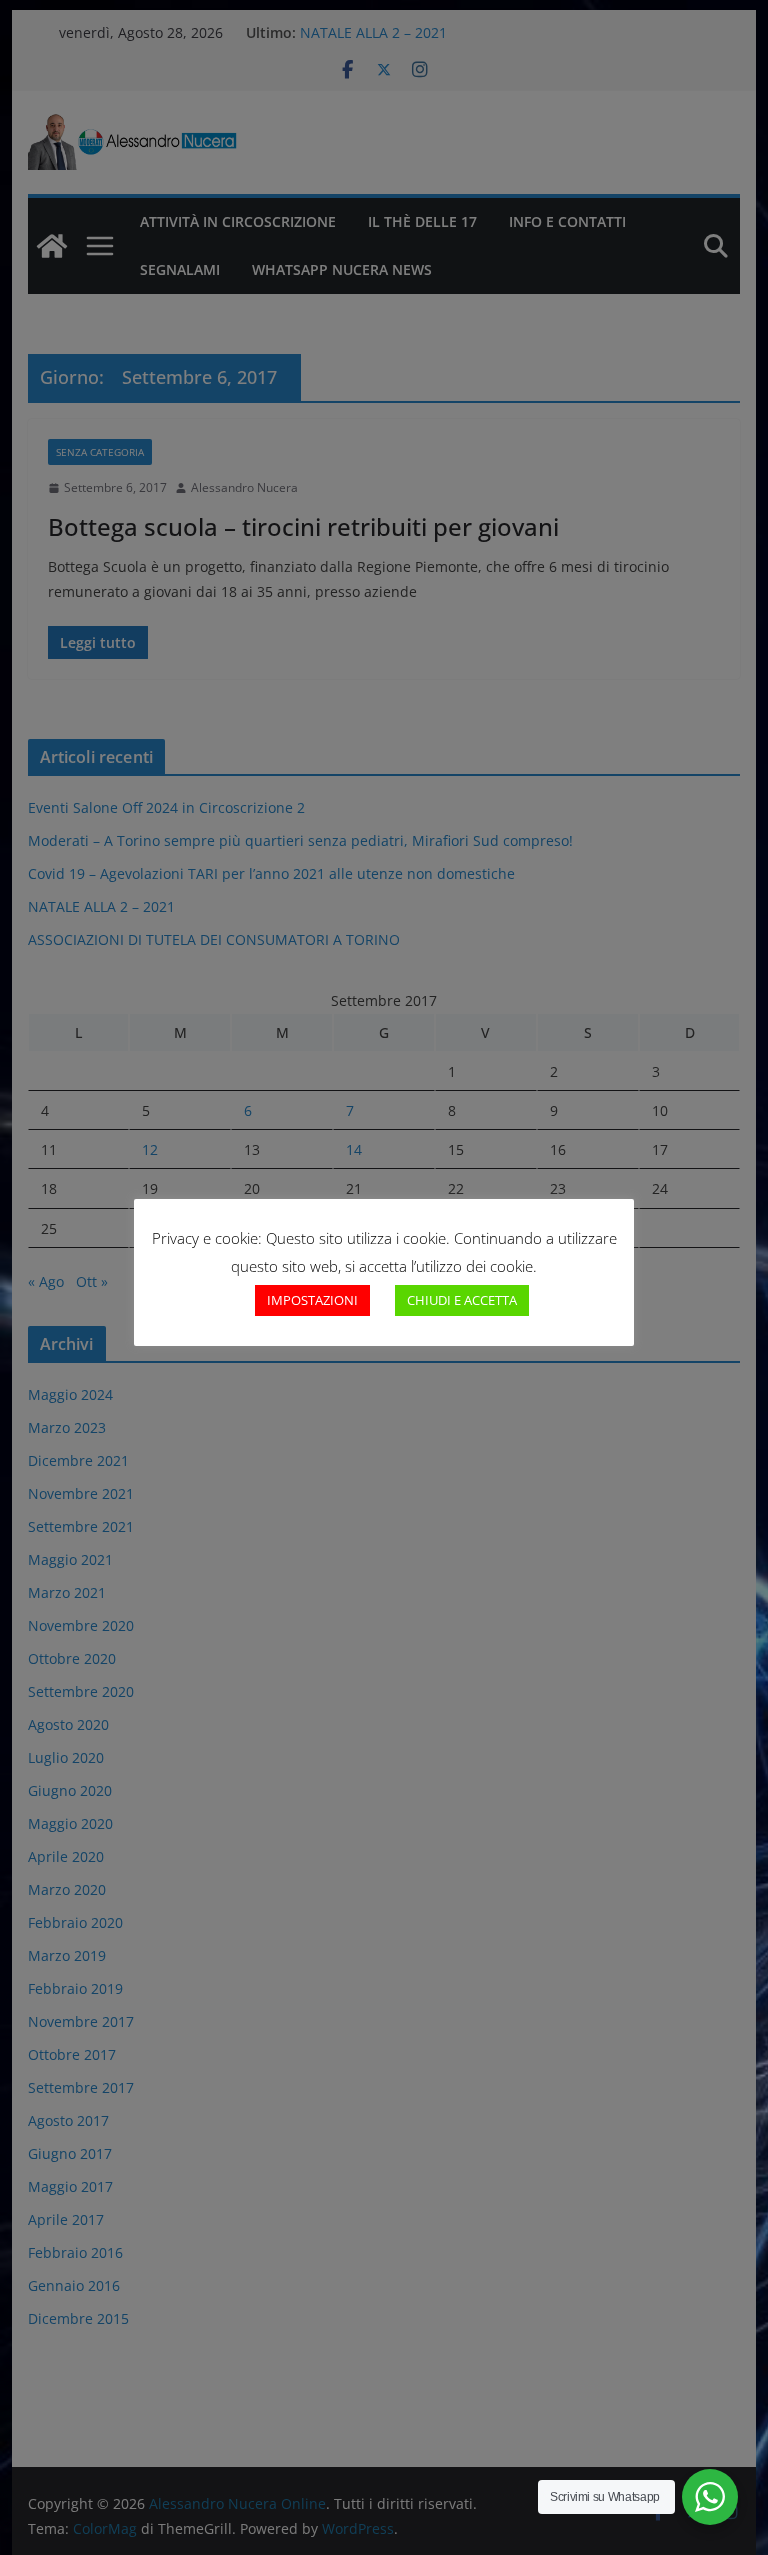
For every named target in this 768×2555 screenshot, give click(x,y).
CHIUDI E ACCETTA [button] (462, 1300)
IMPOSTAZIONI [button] (312, 1300)
